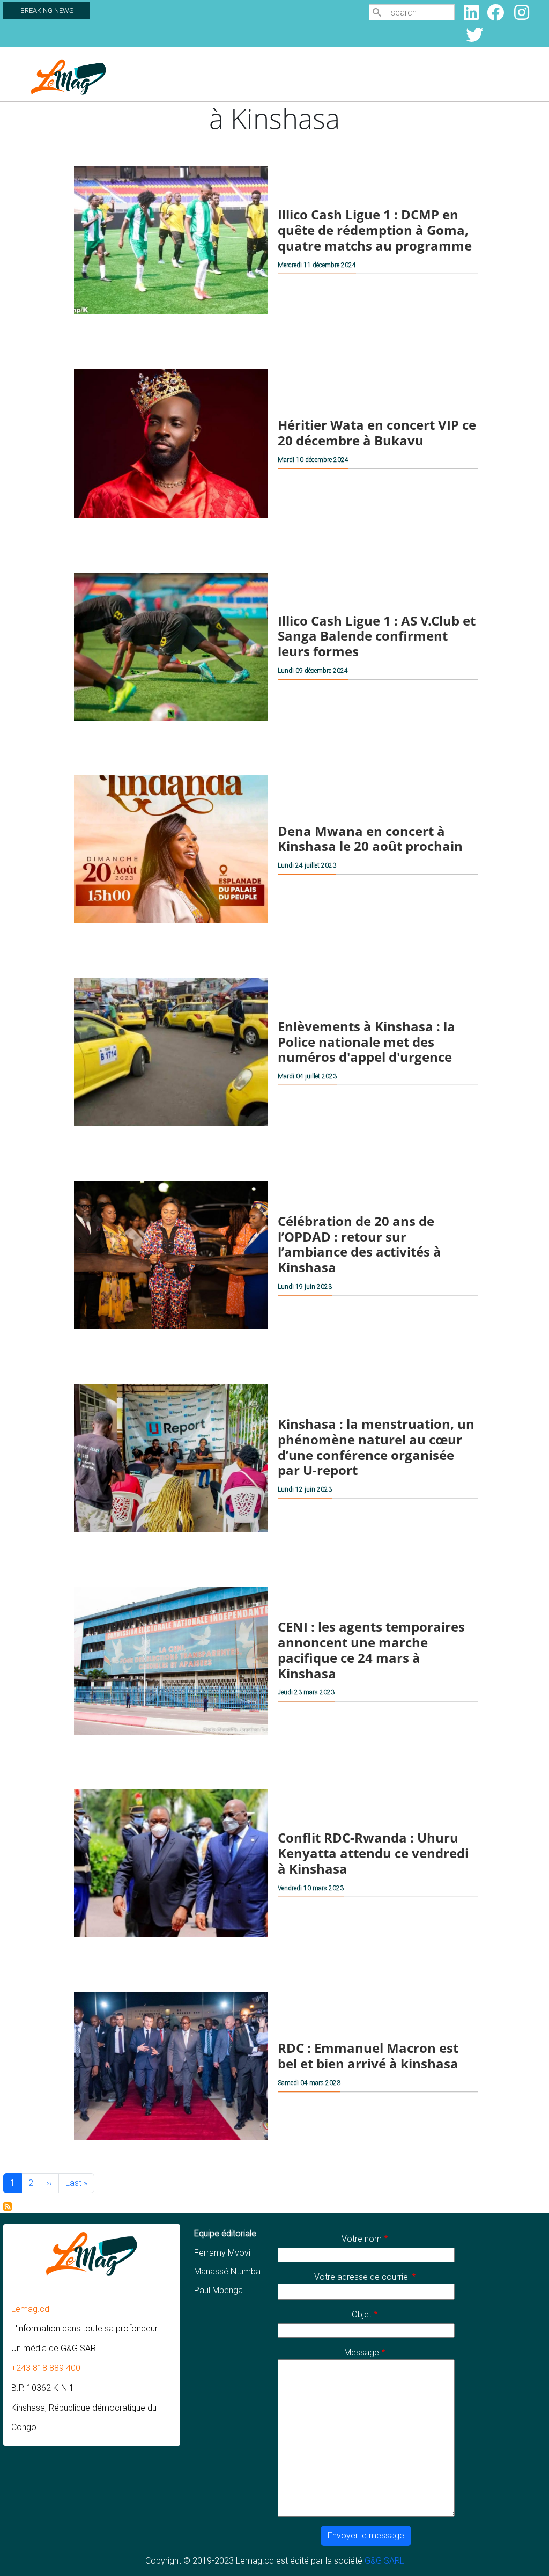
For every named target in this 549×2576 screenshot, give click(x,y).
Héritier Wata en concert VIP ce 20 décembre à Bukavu (377, 433)
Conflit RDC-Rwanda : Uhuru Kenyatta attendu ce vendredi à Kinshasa (373, 1853)
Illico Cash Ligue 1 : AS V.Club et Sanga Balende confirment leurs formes (377, 636)
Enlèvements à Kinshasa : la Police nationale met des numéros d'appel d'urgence (366, 1042)
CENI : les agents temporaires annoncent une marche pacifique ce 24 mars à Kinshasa (371, 1650)
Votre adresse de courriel (362, 2277)
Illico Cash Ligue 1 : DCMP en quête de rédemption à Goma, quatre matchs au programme (375, 230)
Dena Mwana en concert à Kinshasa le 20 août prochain (370, 839)
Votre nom (362, 2239)
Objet (362, 2314)
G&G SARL (384, 2561)
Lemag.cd (30, 2309)
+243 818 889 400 (46, 2368)
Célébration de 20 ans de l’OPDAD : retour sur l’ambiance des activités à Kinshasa (359, 1244)
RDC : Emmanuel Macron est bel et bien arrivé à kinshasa (368, 2056)
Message (362, 2353)
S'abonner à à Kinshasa (8, 2206)
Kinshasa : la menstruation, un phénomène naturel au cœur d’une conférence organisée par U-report (376, 1447)
